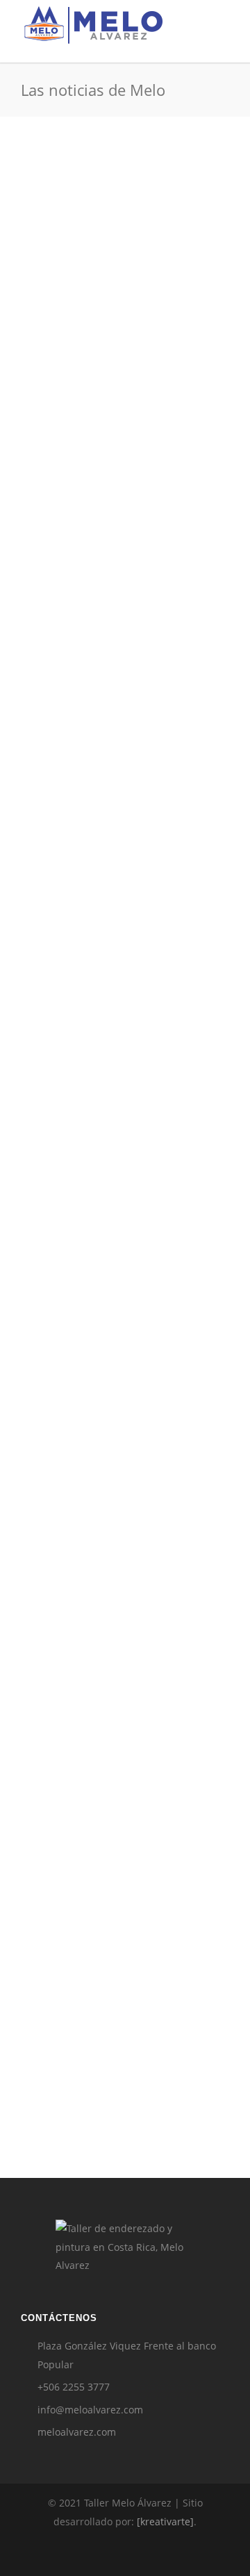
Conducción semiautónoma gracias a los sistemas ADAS (114, 344)
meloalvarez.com (77, 2432)
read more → (109, 436)
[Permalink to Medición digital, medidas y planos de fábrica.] (125, 1772)
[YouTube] (186, 2554)
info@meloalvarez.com (90, 2410)
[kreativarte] (165, 2521)
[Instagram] (94, 2554)
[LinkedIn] (125, 2554)
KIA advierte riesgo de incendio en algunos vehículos (123, 1447)
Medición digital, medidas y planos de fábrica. (112, 1911)
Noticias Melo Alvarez (76, 506)
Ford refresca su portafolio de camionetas (121, 732)
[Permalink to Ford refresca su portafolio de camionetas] (125, 630)
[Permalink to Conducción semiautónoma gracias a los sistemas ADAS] (125, 234)
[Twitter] (156, 2554)
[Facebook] (64, 2554)
